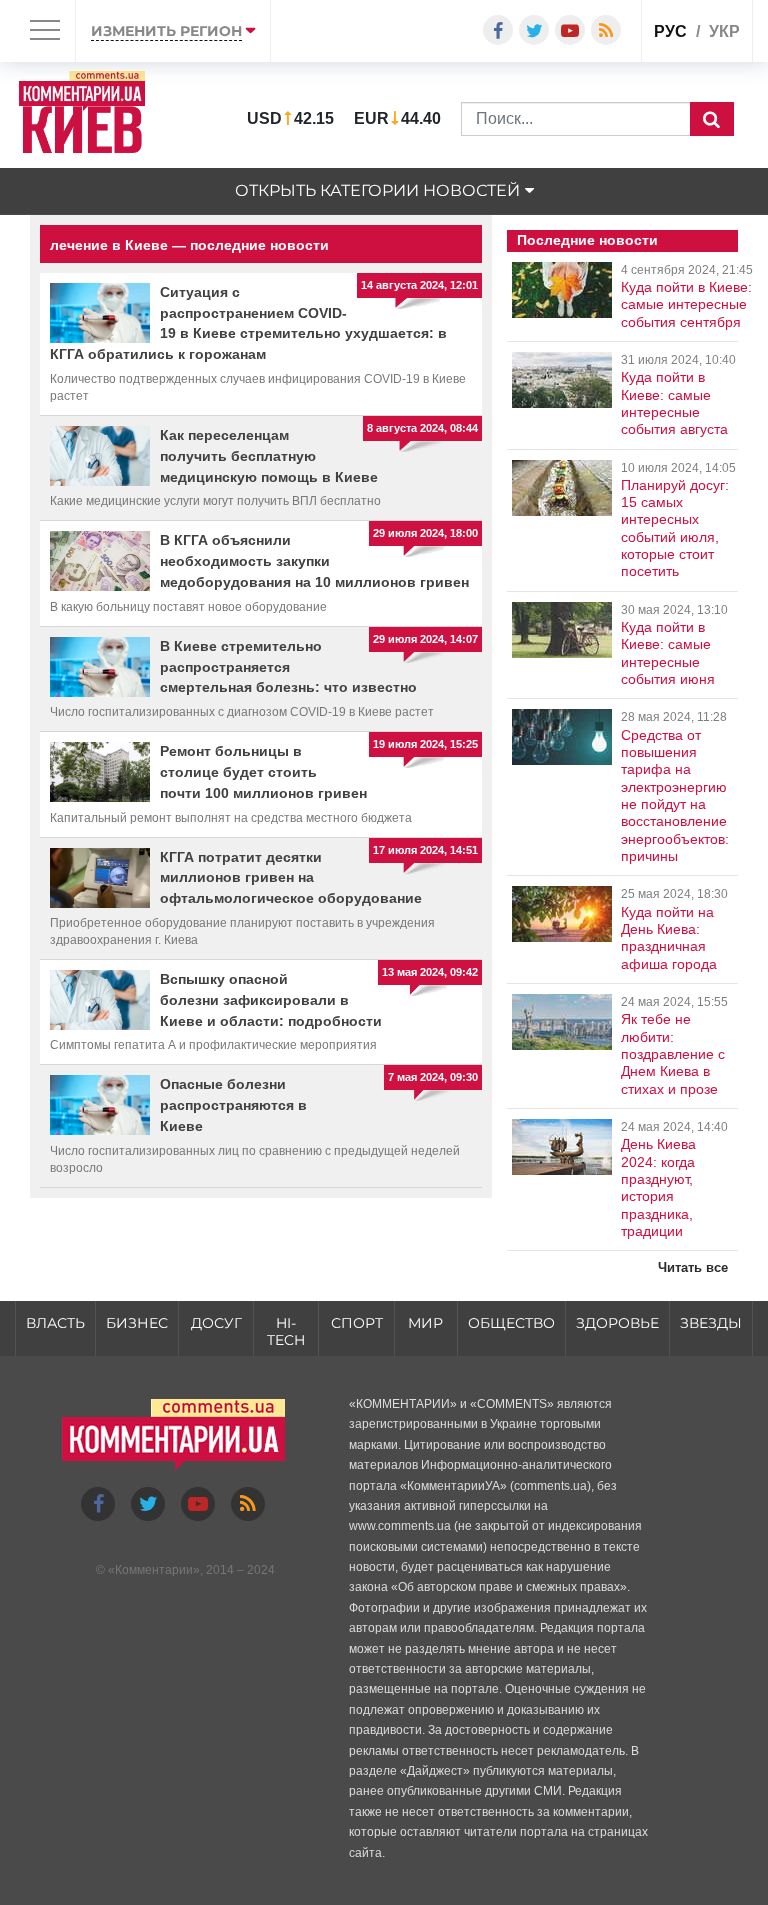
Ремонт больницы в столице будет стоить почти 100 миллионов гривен (263, 772)
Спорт (357, 1323)
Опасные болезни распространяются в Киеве (233, 1105)
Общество (511, 1323)
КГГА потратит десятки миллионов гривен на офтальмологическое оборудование (291, 878)
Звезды (711, 1323)
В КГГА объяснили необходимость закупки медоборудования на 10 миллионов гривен (314, 561)
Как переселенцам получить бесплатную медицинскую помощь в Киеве (269, 456)
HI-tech (286, 1331)
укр (724, 31)
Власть (55, 1323)
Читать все (693, 1267)
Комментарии (154, 1570)
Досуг (216, 1323)
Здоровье (617, 1323)
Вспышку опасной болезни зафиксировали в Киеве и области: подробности (271, 1000)
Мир (425, 1323)
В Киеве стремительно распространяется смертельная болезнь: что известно (288, 667)
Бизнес (137, 1323)
